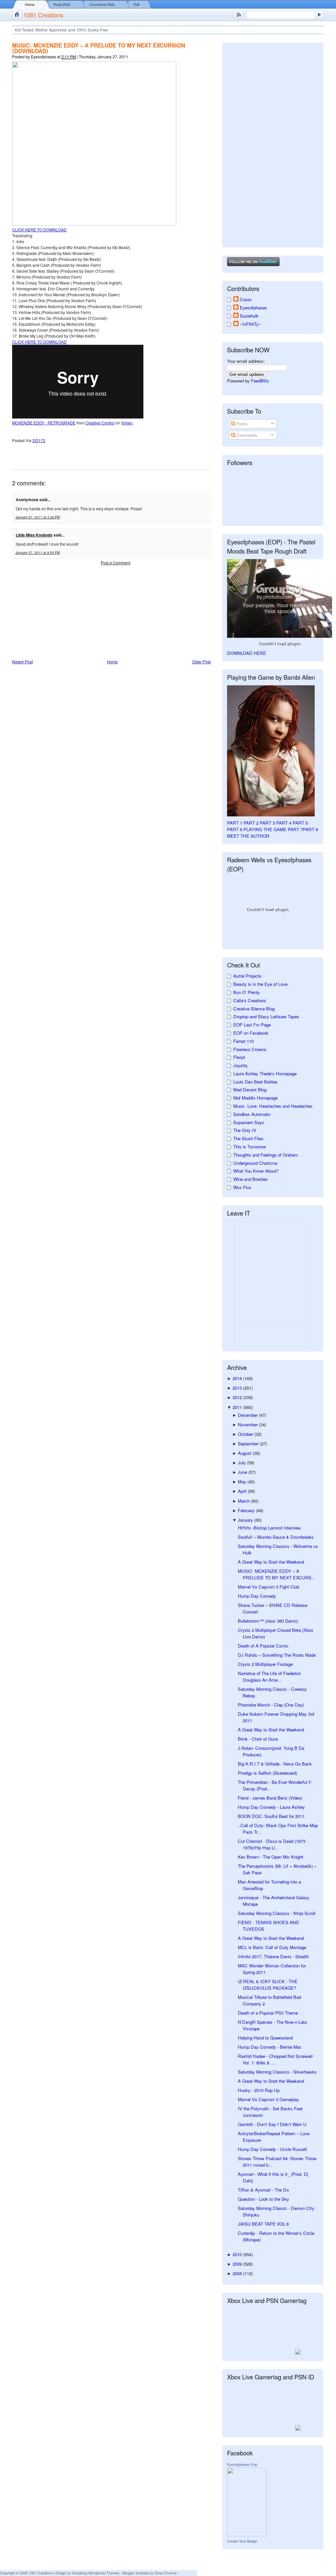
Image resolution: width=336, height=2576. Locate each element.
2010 (238, 2254)
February (247, 1510)
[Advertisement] (61, 613)
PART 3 (267, 823)
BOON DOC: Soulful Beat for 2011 (271, 1816)
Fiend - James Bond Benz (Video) (270, 1798)
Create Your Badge (242, 2541)
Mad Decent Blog (250, 1090)
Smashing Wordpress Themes (95, 2573)
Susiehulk (249, 316)
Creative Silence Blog (254, 1009)
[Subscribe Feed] (238, 15)
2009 (238, 2264)
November (248, 1425)
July (242, 1463)
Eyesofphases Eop (242, 2465)
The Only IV (245, 1130)
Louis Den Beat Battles (255, 1082)
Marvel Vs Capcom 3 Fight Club (269, 1587)
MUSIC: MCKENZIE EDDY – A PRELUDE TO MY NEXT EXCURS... (277, 1574)
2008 (238, 2273)
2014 (238, 1378)
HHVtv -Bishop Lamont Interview (269, 1528)
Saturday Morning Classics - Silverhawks (277, 2072)
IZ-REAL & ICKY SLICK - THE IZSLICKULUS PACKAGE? (268, 1985)
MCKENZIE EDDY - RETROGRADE (44, 423)
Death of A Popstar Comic (263, 1646)
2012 (238, 1397)
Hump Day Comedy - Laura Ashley (271, 1807)
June (243, 1472)
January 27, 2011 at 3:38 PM (38, 517)
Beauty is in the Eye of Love (260, 984)
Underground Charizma (255, 1163)
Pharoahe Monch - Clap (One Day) (271, 1705)
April (243, 1491)
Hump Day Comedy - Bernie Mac (270, 2047)
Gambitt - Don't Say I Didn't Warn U (272, 2124)
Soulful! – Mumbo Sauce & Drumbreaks (276, 1537)
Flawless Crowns (250, 1049)
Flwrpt (239, 1057)
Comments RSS (102, 4)
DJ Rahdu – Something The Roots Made (277, 1655)
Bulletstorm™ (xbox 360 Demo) (268, 1621)
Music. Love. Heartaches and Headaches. (273, 1106)
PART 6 (235, 829)
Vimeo (127, 423)
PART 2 (251, 823)
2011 (238, 1407)
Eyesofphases (253, 308)
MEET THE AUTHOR (248, 836)
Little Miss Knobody (34, 535)
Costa (246, 299)
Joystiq (240, 1065)
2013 (238, 1388)
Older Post (201, 662)
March (244, 1501)
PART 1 (235, 823)
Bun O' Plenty (247, 992)
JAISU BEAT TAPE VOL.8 (263, 2224)
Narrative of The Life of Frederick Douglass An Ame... (269, 1677)
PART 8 (310, 829)
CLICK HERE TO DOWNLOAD (39, 230)
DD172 (39, 440)
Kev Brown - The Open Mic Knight (271, 1857)
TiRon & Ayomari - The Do (263, 2190)
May (243, 1482)
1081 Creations (43, 15)
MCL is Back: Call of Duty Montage (272, 1947)
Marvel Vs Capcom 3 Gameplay (268, 2099)
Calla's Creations (250, 1000)
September (249, 1444)
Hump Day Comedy (257, 1596)
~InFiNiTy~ (251, 324)
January (246, 1520)
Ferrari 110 (243, 1041)
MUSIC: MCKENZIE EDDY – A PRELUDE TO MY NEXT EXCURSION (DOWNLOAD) (99, 48)
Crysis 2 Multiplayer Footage (265, 1664)
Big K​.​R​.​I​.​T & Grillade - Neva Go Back (275, 1764)
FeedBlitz (260, 381)
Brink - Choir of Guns (258, 1739)
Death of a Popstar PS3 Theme (268, 2013)
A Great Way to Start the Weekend (271, 1562)
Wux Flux (242, 1187)
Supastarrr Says (249, 1122)
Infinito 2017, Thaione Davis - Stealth (273, 1956)
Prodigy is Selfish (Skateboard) (267, 1773)
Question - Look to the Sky (263, 2199)
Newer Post (22, 662)
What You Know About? (256, 1171)
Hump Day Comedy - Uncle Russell (272, 2149)
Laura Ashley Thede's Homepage (265, 1073)
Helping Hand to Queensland (265, 2038)
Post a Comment (115, 563)
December (248, 1415)
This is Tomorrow (250, 1147)
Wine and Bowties (251, 1179)
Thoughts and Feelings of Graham (266, 1155)
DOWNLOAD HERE (247, 653)
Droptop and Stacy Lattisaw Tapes (266, 1016)
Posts (241, 424)
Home (30, 4)
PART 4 (284, 823)
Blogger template (136, 2573)
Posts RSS (62, 4)
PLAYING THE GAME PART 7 (273, 829)
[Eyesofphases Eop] (247, 2535)
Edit (136, 4)
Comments (246, 435)
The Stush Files (248, 1138)
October (246, 1434)
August (245, 1453)
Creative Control (100, 423)
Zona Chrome (166, 2573)
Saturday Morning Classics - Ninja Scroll (277, 1913)
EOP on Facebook (251, 1033)
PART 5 (300, 823)
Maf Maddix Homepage (255, 1098)
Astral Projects (247, 976)
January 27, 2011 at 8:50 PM (38, 553)
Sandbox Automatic (252, 1114)
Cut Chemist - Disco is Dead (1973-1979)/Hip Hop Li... (272, 1844)
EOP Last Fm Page (252, 1025)
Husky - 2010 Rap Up (259, 2090)
